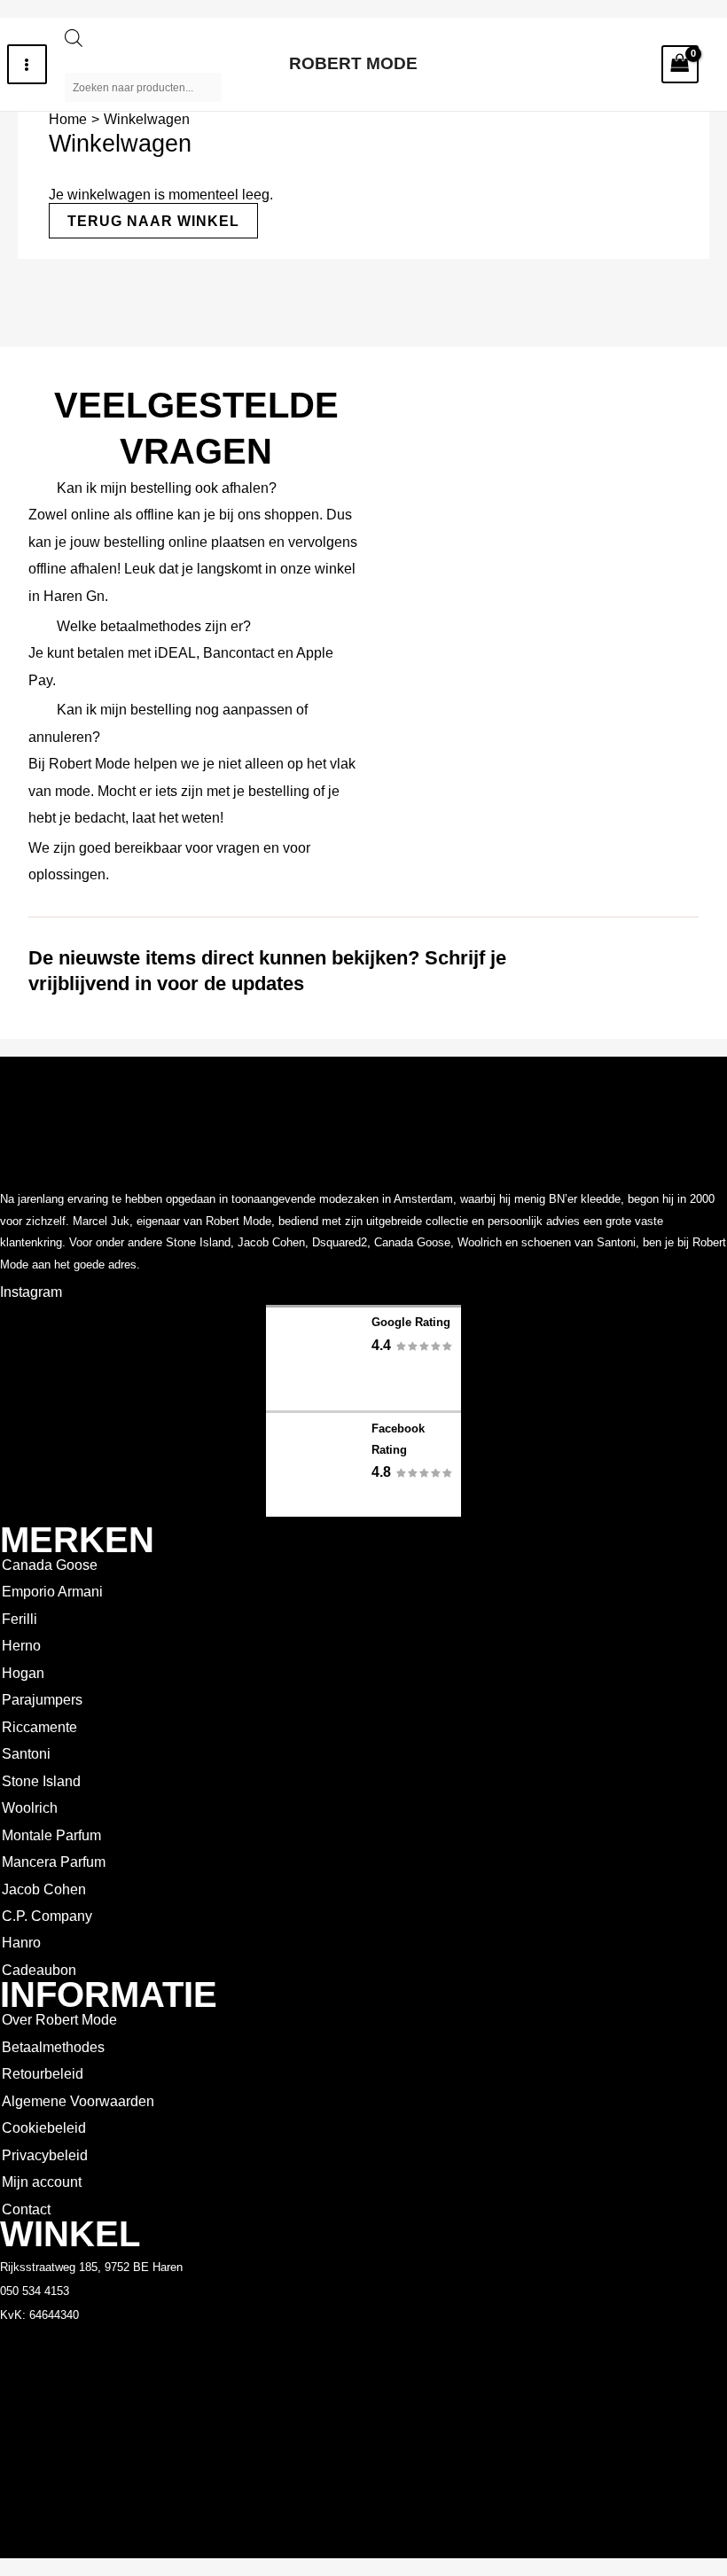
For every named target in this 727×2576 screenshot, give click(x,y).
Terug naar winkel (153, 221)
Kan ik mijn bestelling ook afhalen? (167, 488)
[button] (196, 488)
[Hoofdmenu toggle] (27, 64)
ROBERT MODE (353, 63)
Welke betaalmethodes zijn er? (154, 626)
